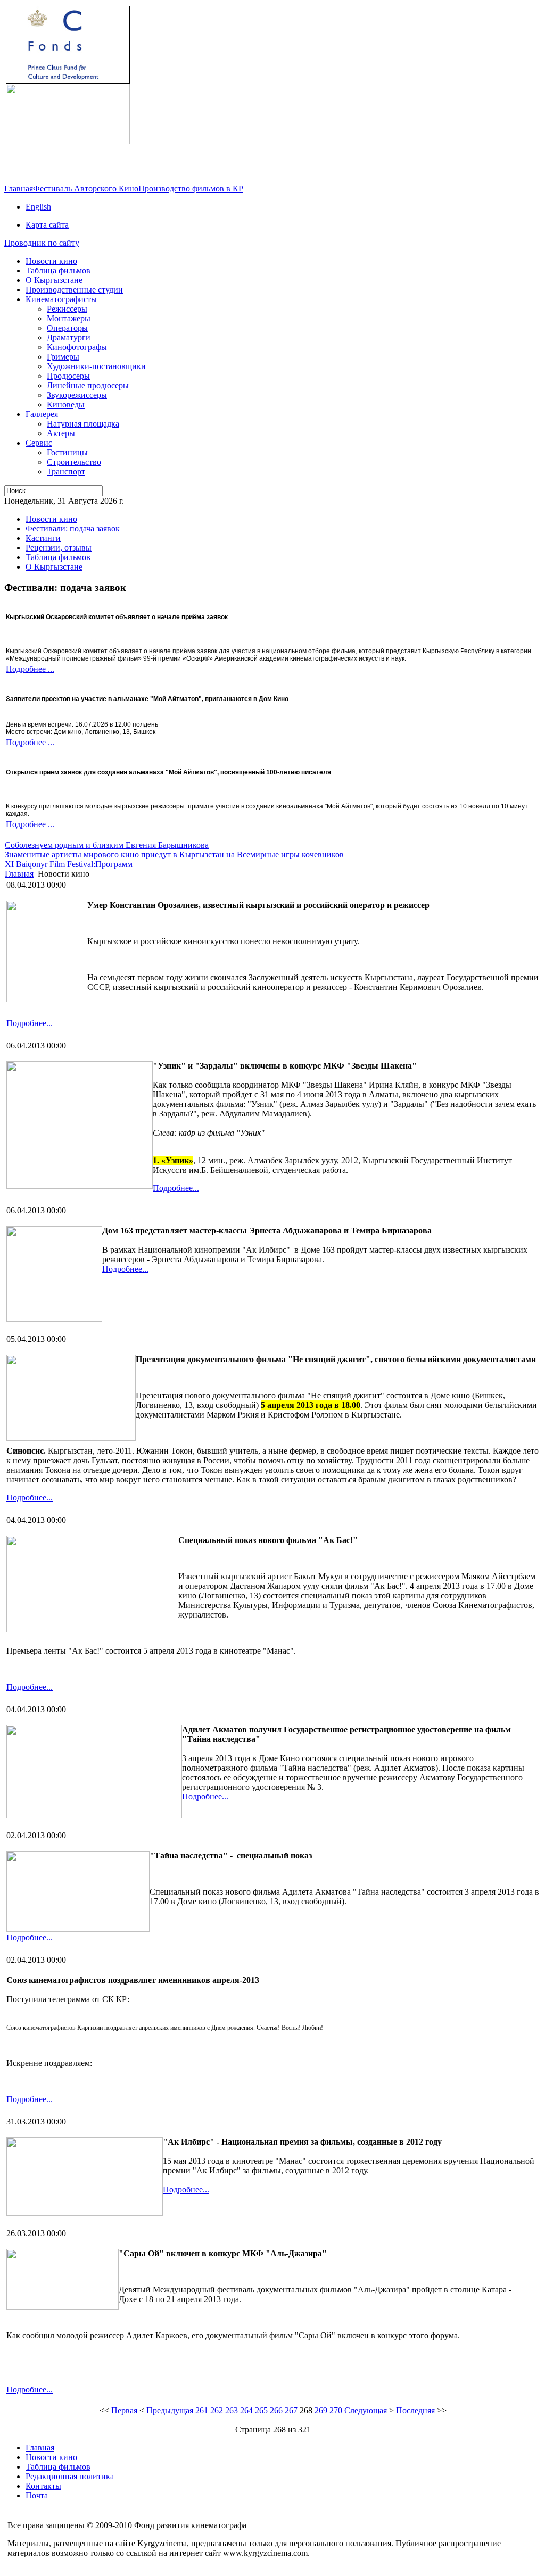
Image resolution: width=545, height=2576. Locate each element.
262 (217, 2410)
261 (202, 2410)
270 (336, 2410)
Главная (19, 189)
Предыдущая (170, 2410)
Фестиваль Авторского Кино (86, 189)
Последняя (415, 2410)
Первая (124, 2410)
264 (246, 2410)
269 (321, 2410)
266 (276, 2410)
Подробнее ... (30, 669)
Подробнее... (30, 1023)
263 (232, 2410)
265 (261, 2410)
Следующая (366, 2410)
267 (291, 2410)
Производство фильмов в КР (191, 189)
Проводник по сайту (42, 243)
